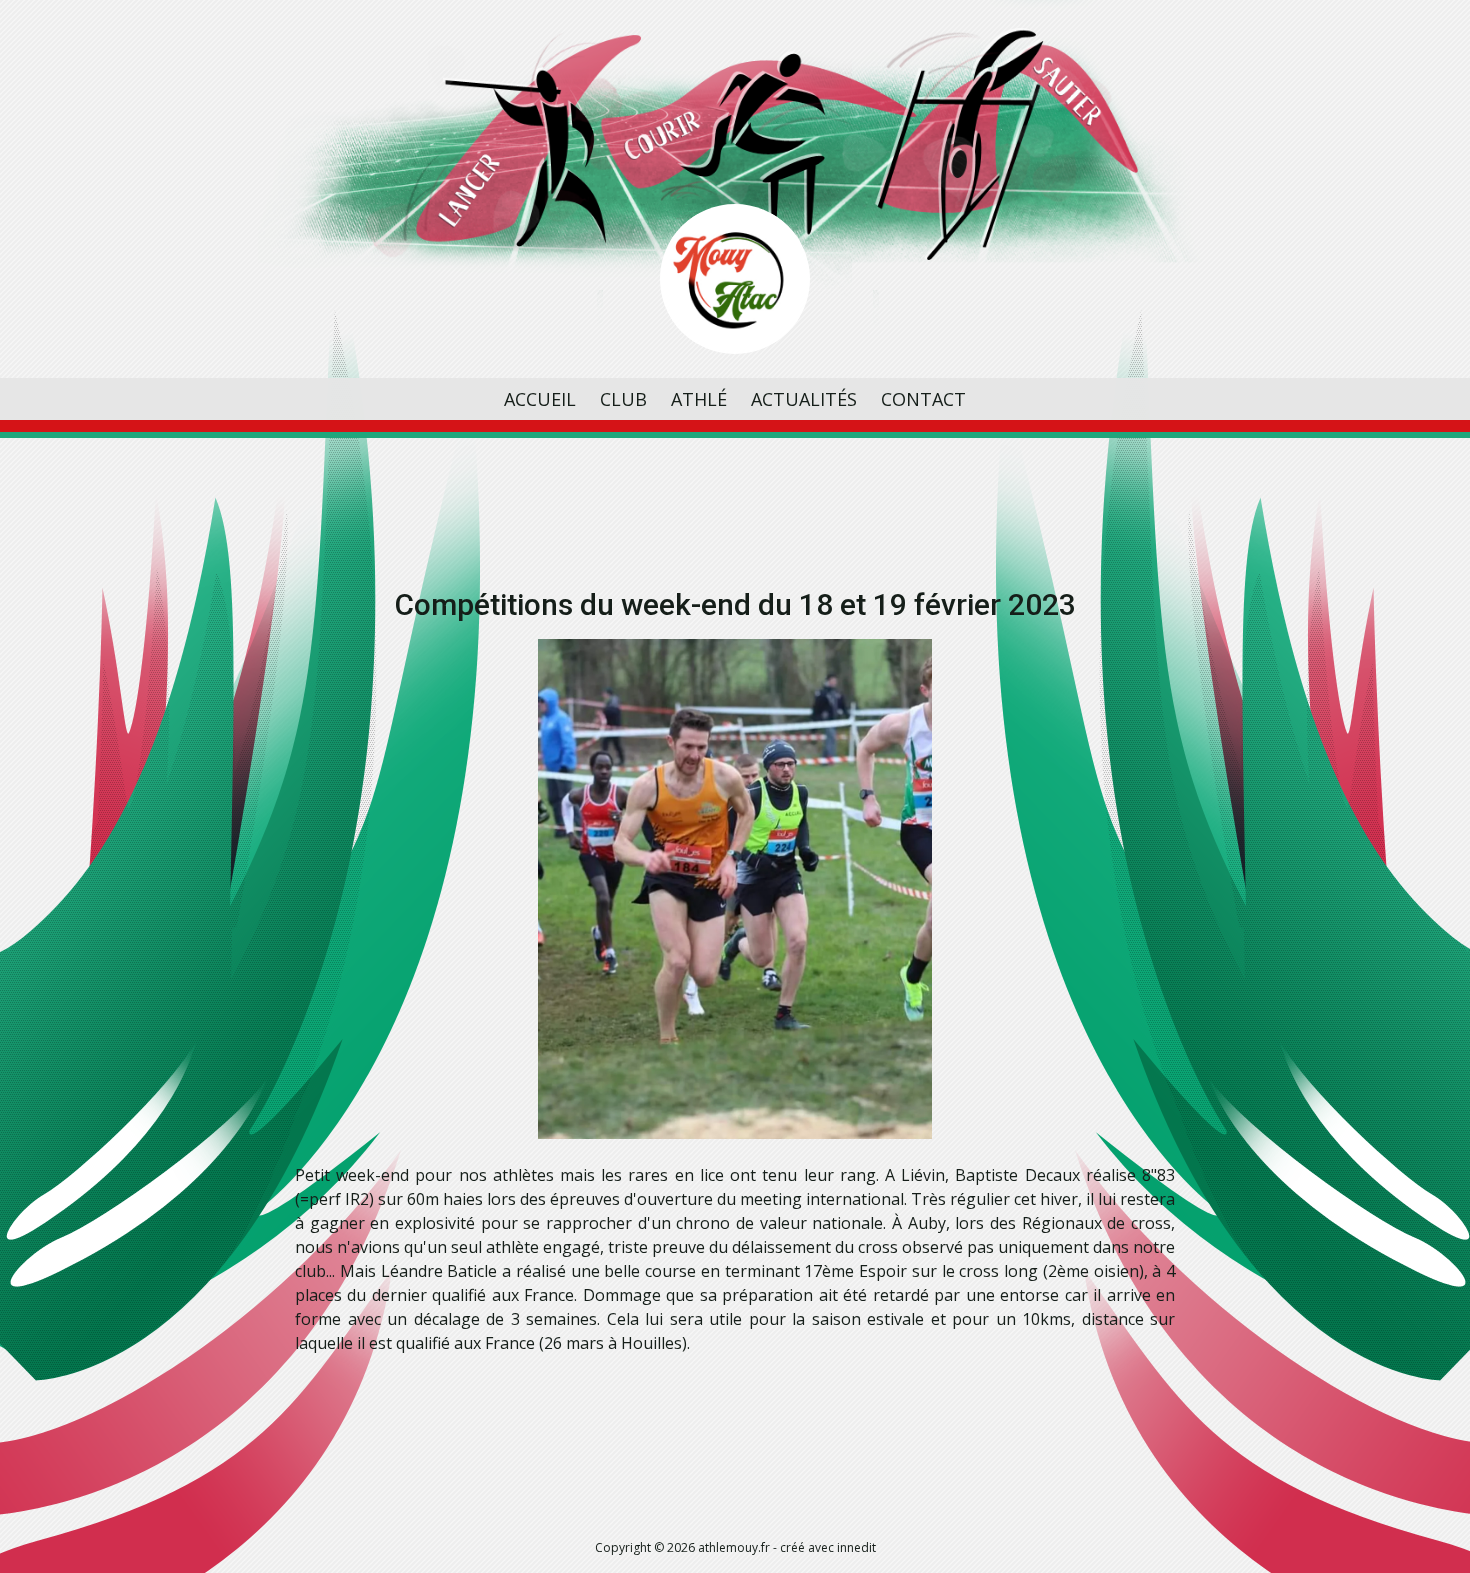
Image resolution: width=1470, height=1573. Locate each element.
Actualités (804, 399)
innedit (856, 1547)
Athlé (699, 399)
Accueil (540, 399)
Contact (923, 399)
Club (623, 399)
